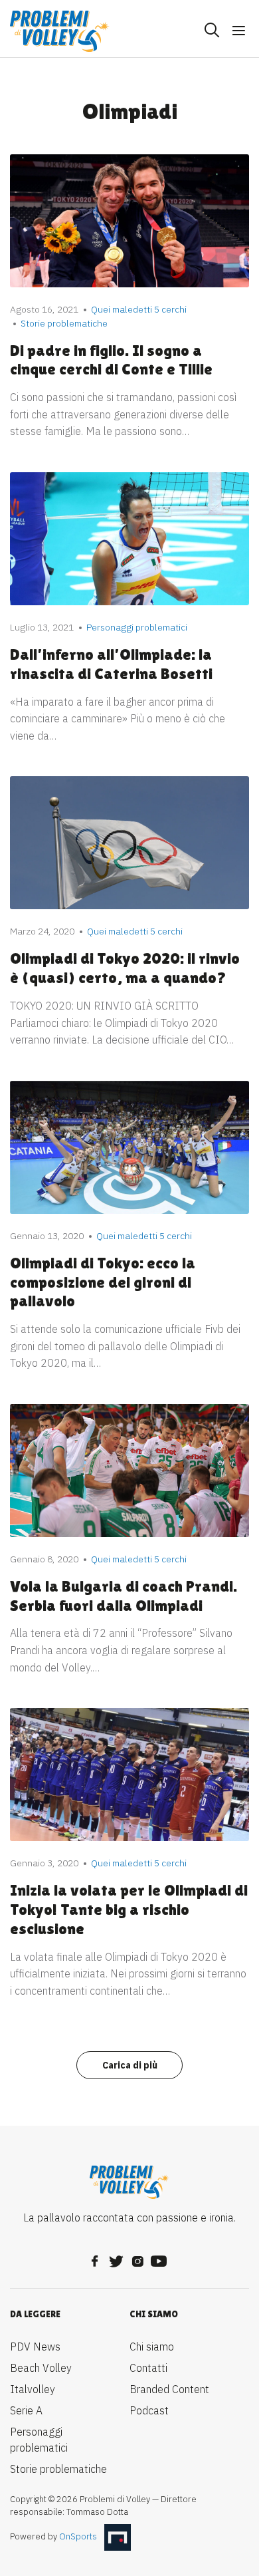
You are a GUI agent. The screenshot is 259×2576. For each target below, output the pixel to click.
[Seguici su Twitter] (116, 2257)
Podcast (149, 2410)
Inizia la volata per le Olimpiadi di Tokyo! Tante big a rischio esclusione (129, 1909)
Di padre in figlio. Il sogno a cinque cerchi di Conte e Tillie (111, 360)
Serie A (26, 2410)
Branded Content (169, 2389)
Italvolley (33, 2389)
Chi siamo (152, 2347)
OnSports (78, 2536)
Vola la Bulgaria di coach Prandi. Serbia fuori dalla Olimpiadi (124, 1596)
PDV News (35, 2347)
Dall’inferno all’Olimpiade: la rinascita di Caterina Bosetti (111, 664)
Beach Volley (41, 2368)
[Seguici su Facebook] (95, 2257)
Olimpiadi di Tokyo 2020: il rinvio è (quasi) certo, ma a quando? (125, 968)
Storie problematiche (58, 2469)
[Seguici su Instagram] (137, 2257)
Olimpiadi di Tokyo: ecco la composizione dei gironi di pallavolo (103, 1282)
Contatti (148, 2368)
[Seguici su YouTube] (159, 2257)
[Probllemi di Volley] (60, 31)
